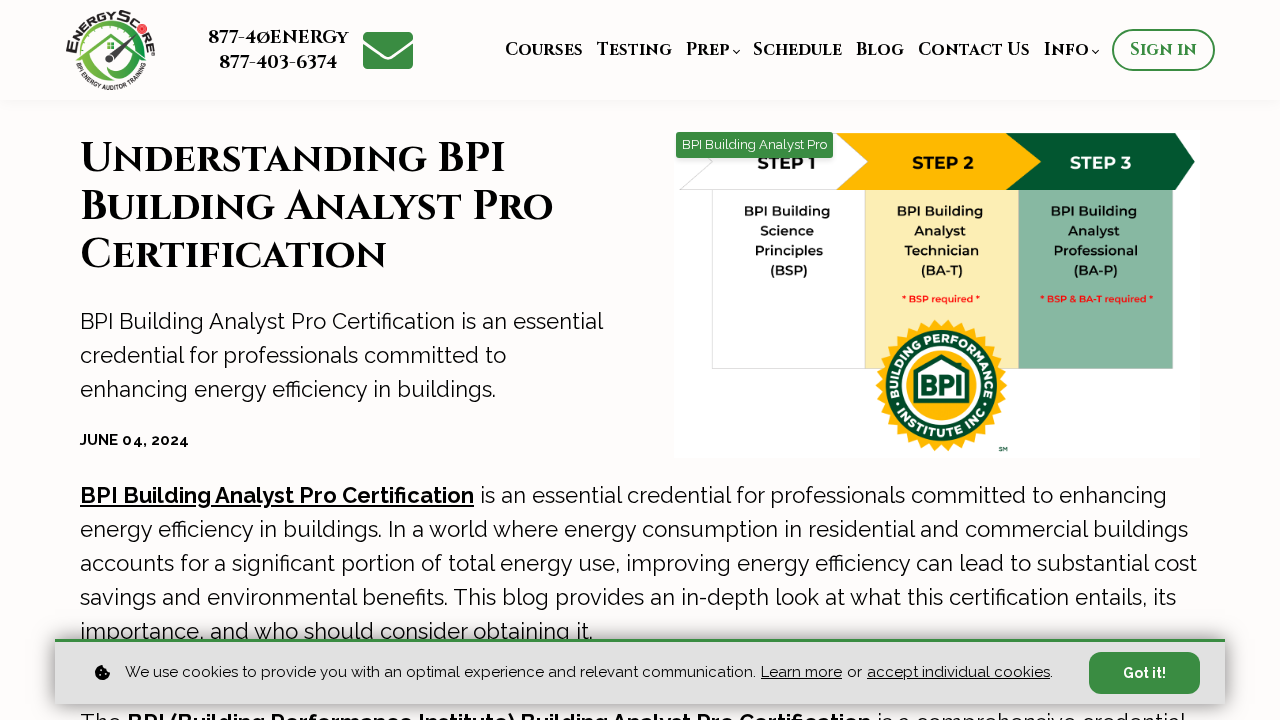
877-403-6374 (278, 62)
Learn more (801, 672)
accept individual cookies (958, 672)
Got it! (1144, 673)
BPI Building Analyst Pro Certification (277, 495)
